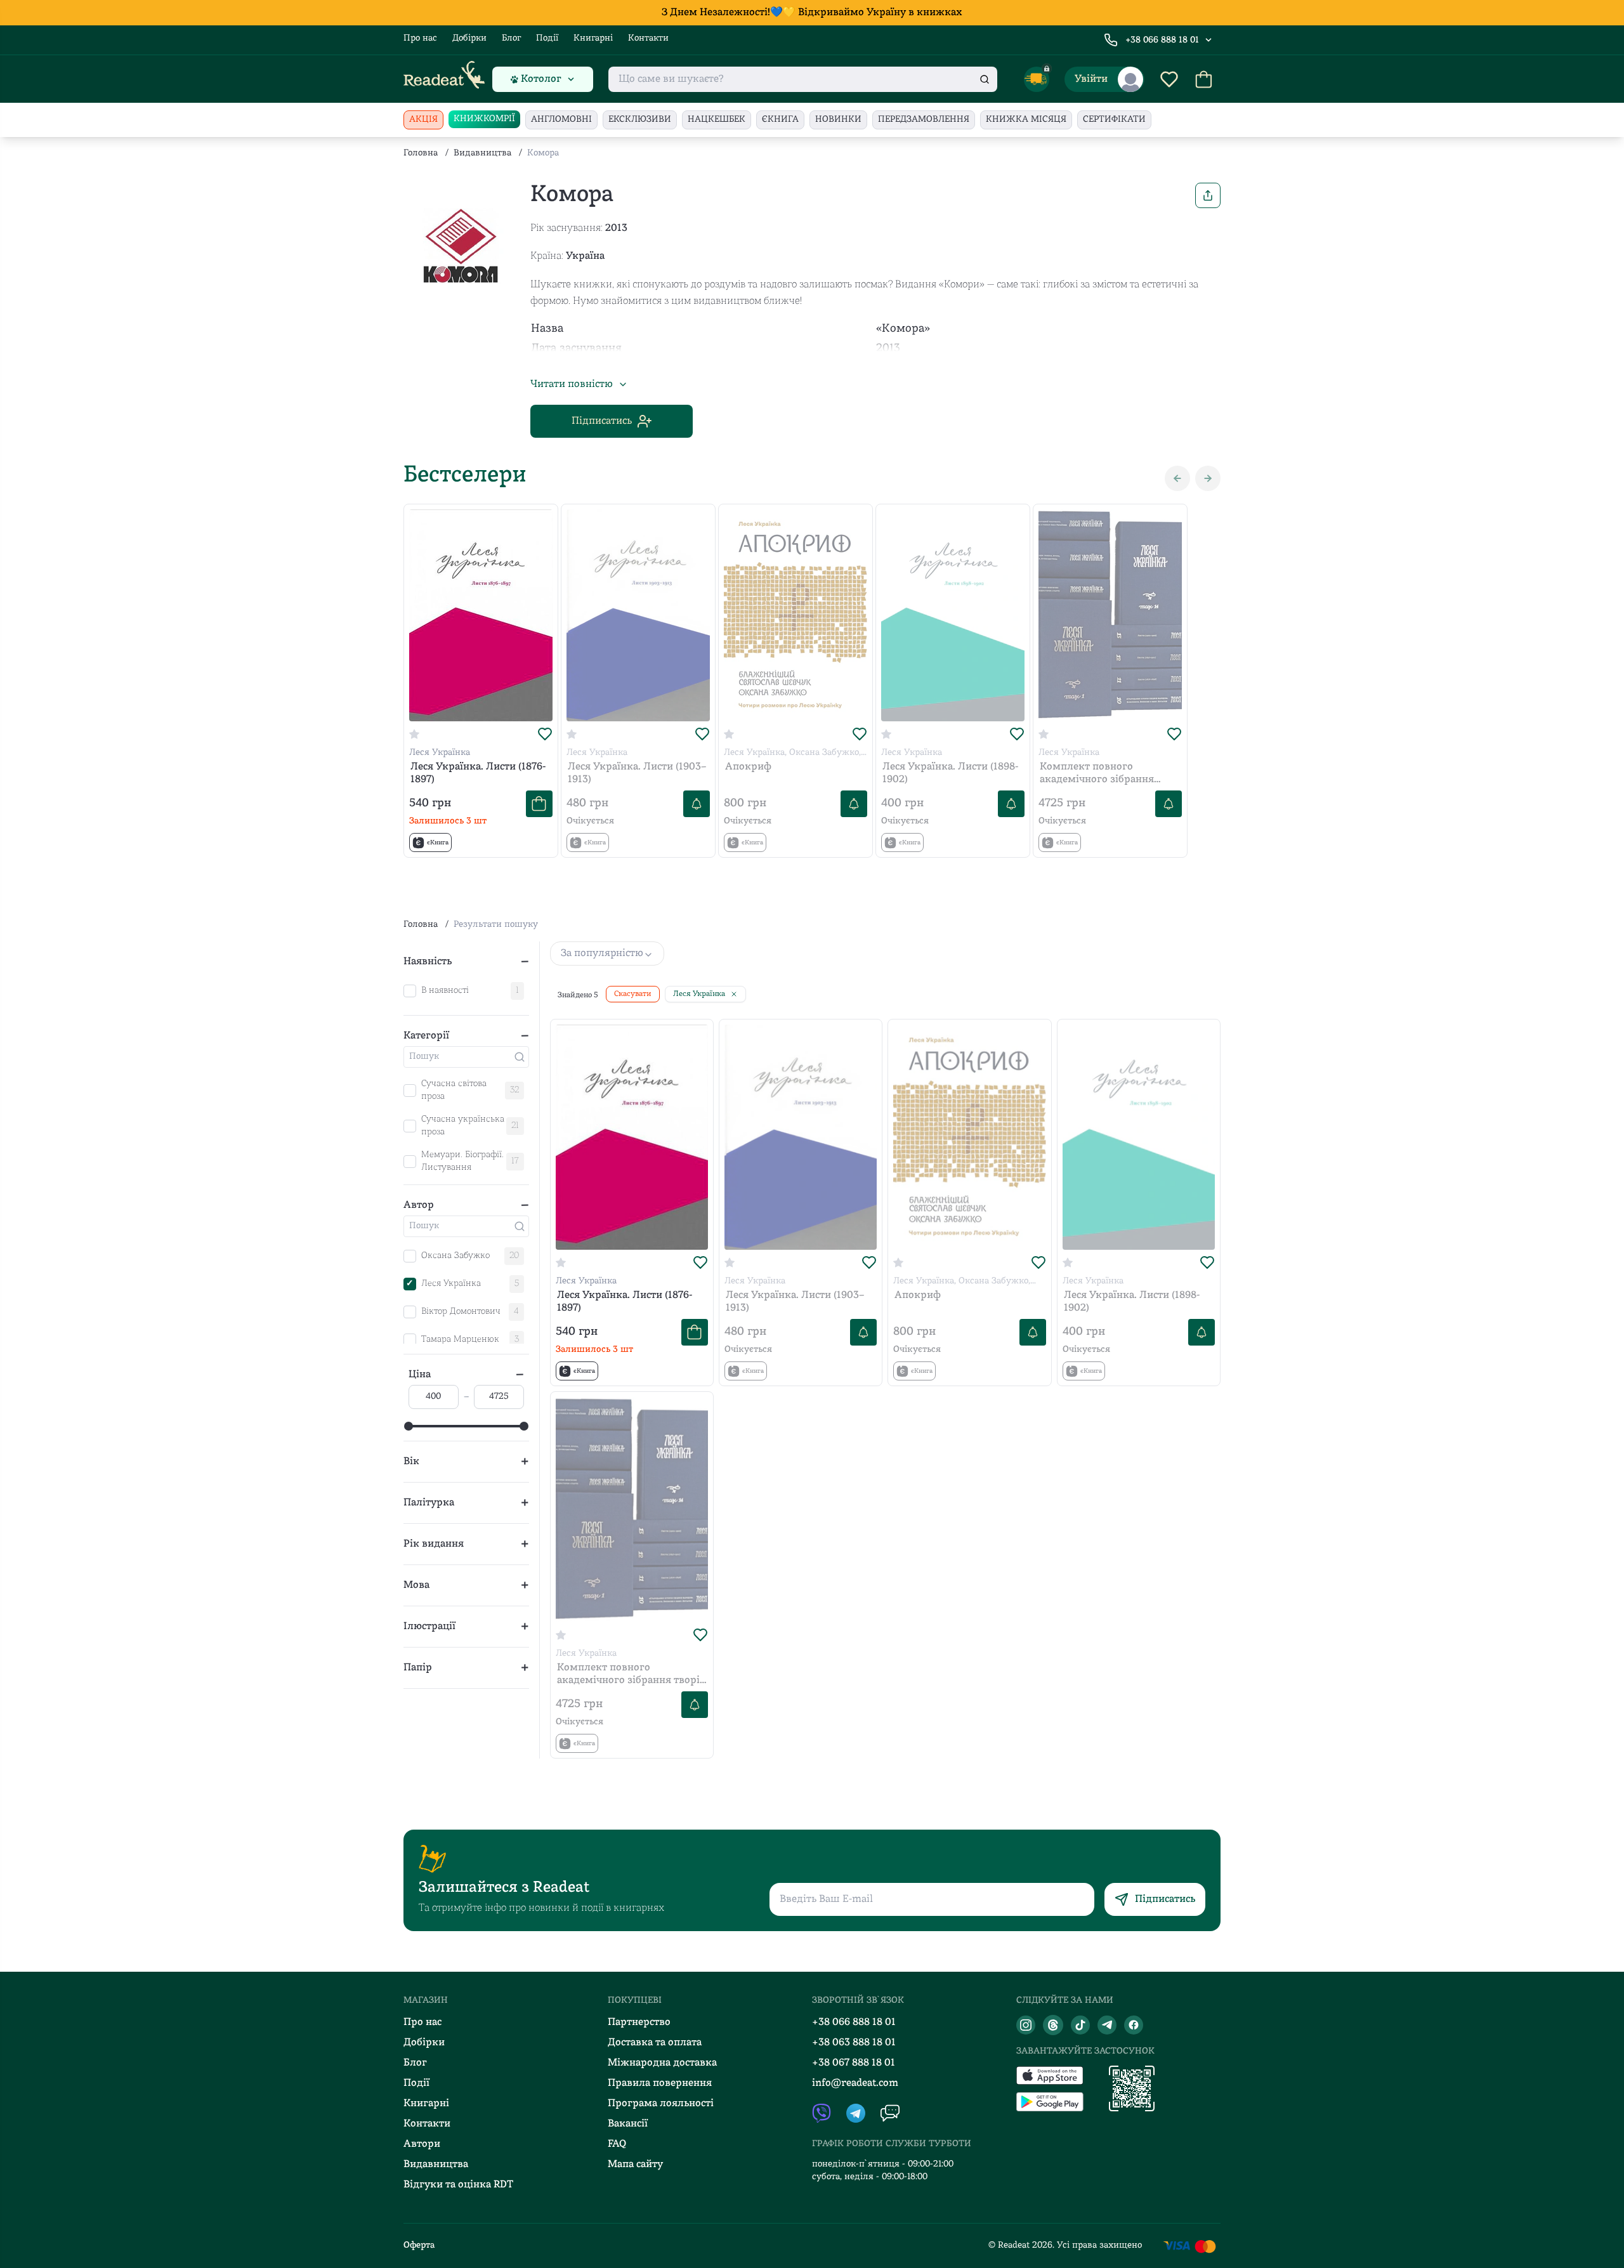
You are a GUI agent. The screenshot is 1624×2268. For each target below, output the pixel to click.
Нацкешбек (717, 120)
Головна (421, 153)
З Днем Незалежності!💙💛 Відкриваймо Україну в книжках (812, 13)
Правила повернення (660, 2083)
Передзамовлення (924, 120)
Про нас (420, 38)
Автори (422, 2144)
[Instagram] (1026, 2025)
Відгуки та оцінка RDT (458, 2185)
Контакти (648, 38)
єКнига (780, 120)
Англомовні (561, 120)
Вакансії (628, 2124)
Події (547, 38)
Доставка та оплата (655, 2043)
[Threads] (1053, 2025)
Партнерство (639, 2022)
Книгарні (593, 38)
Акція (423, 120)
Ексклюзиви (640, 120)
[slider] (409, 1426)
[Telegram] (1107, 2025)
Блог (511, 38)
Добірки (469, 38)
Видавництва (482, 153)
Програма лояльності (661, 2104)
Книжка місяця (1026, 120)
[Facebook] (1134, 2025)
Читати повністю (572, 384)
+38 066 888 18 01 (1162, 40)
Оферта (419, 2245)
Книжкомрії (484, 119)
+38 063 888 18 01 (854, 2043)
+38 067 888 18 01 (854, 2063)
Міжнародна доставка (662, 2063)
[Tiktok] (1080, 2025)
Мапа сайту (635, 2165)
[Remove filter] (734, 994)
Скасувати (633, 994)
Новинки (838, 120)
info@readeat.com (855, 2083)
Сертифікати (1114, 120)
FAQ (617, 2144)
